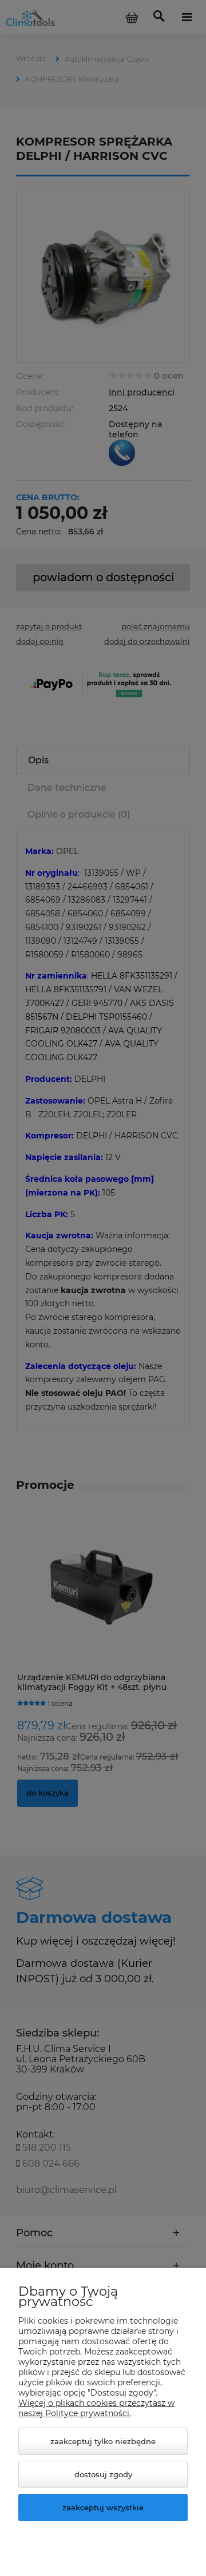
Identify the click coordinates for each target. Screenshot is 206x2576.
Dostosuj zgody (103, 2474)
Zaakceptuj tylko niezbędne (103, 2441)
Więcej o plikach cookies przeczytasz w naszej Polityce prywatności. (96, 2408)
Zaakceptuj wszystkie (103, 2507)
